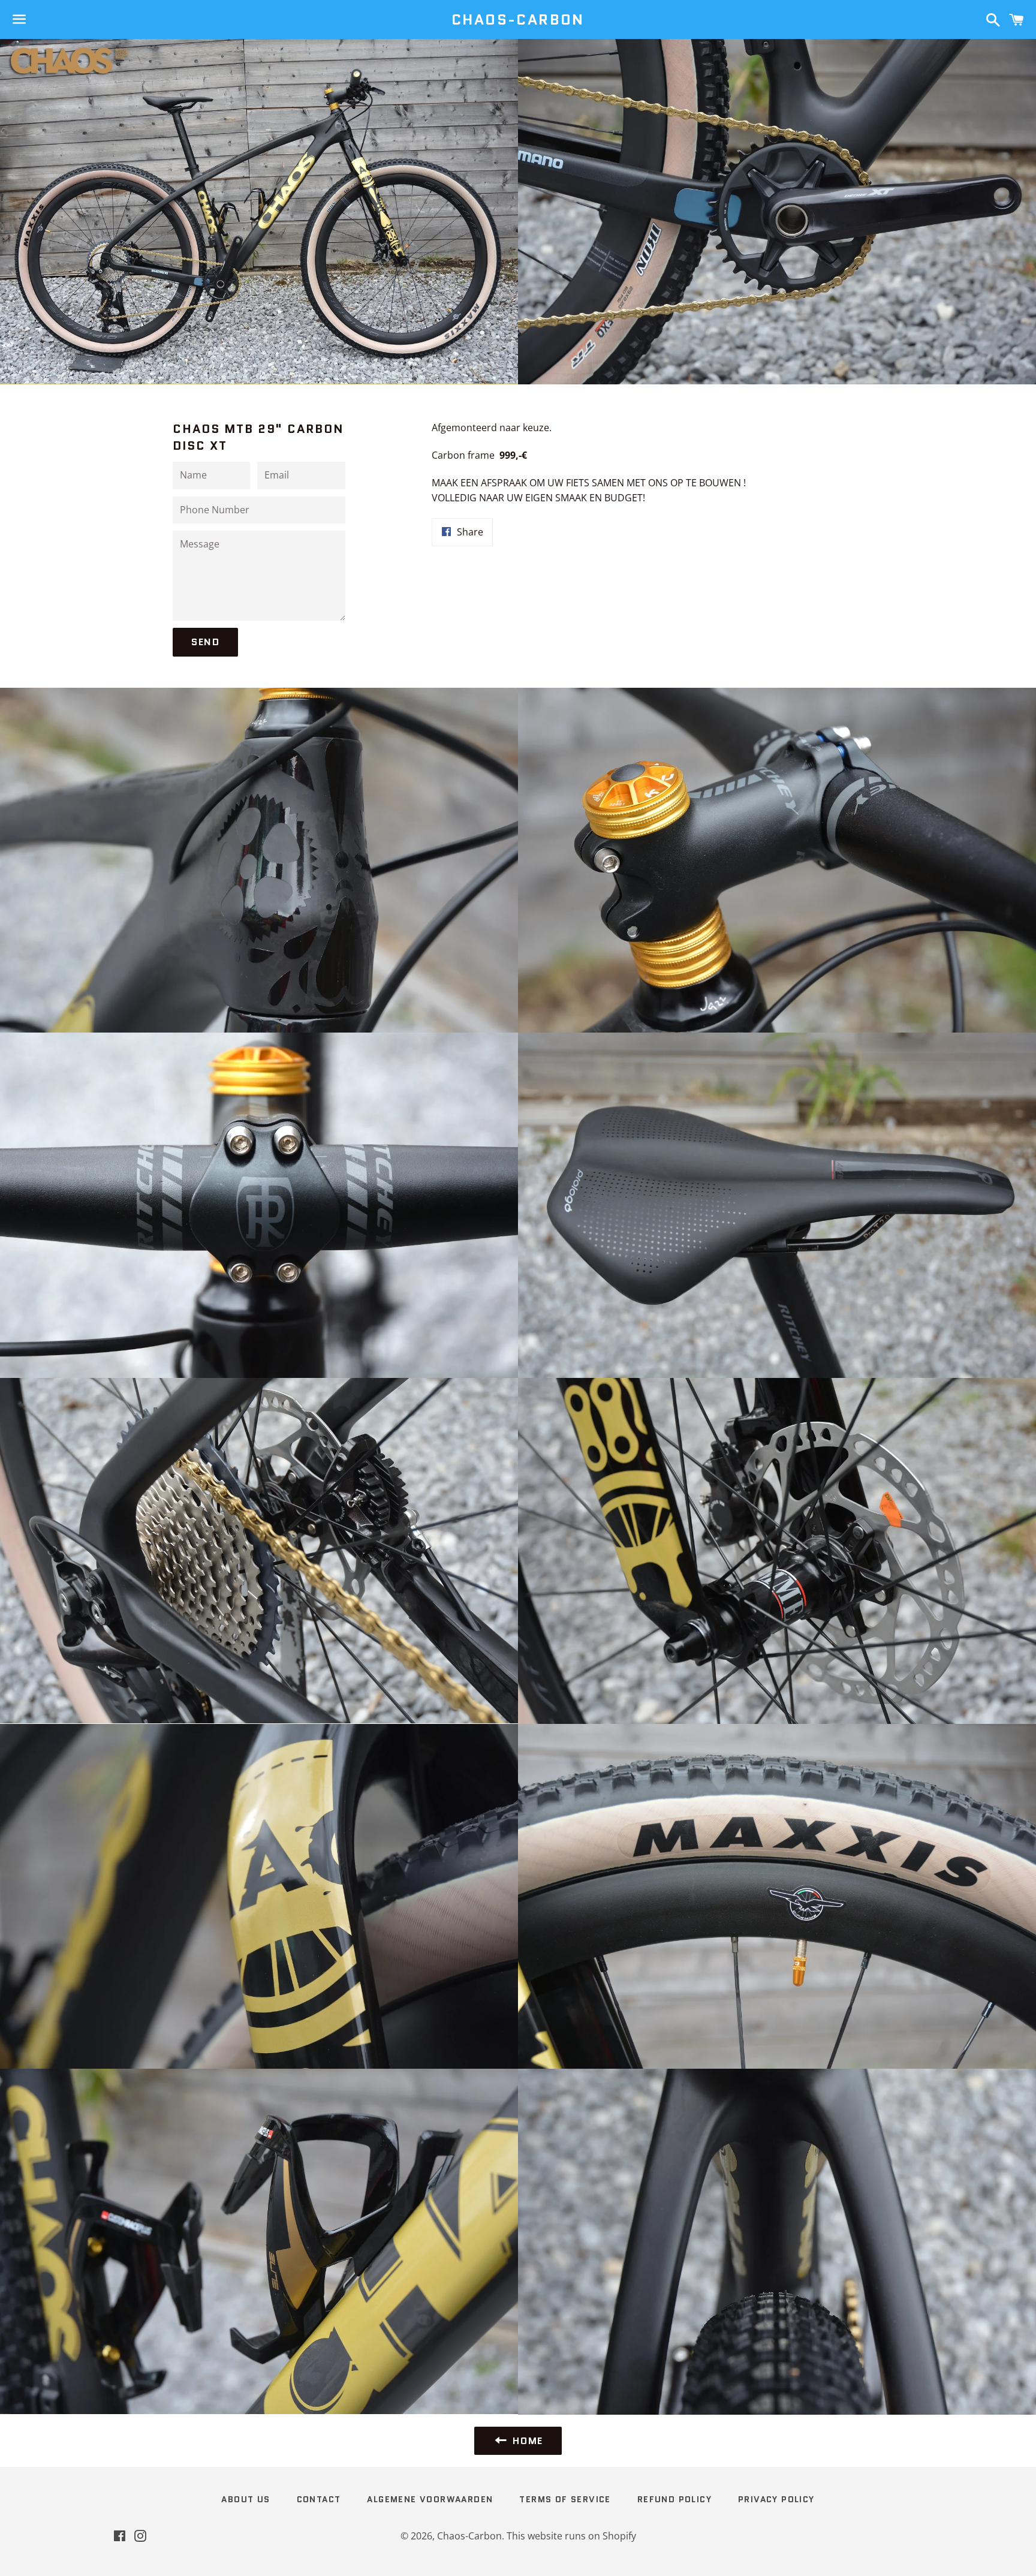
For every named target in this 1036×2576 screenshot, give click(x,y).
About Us (246, 2499)
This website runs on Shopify (571, 2536)
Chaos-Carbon (518, 20)
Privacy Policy (776, 2499)
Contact (319, 2499)
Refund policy (674, 2499)
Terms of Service (565, 2499)
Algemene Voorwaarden (430, 2499)
